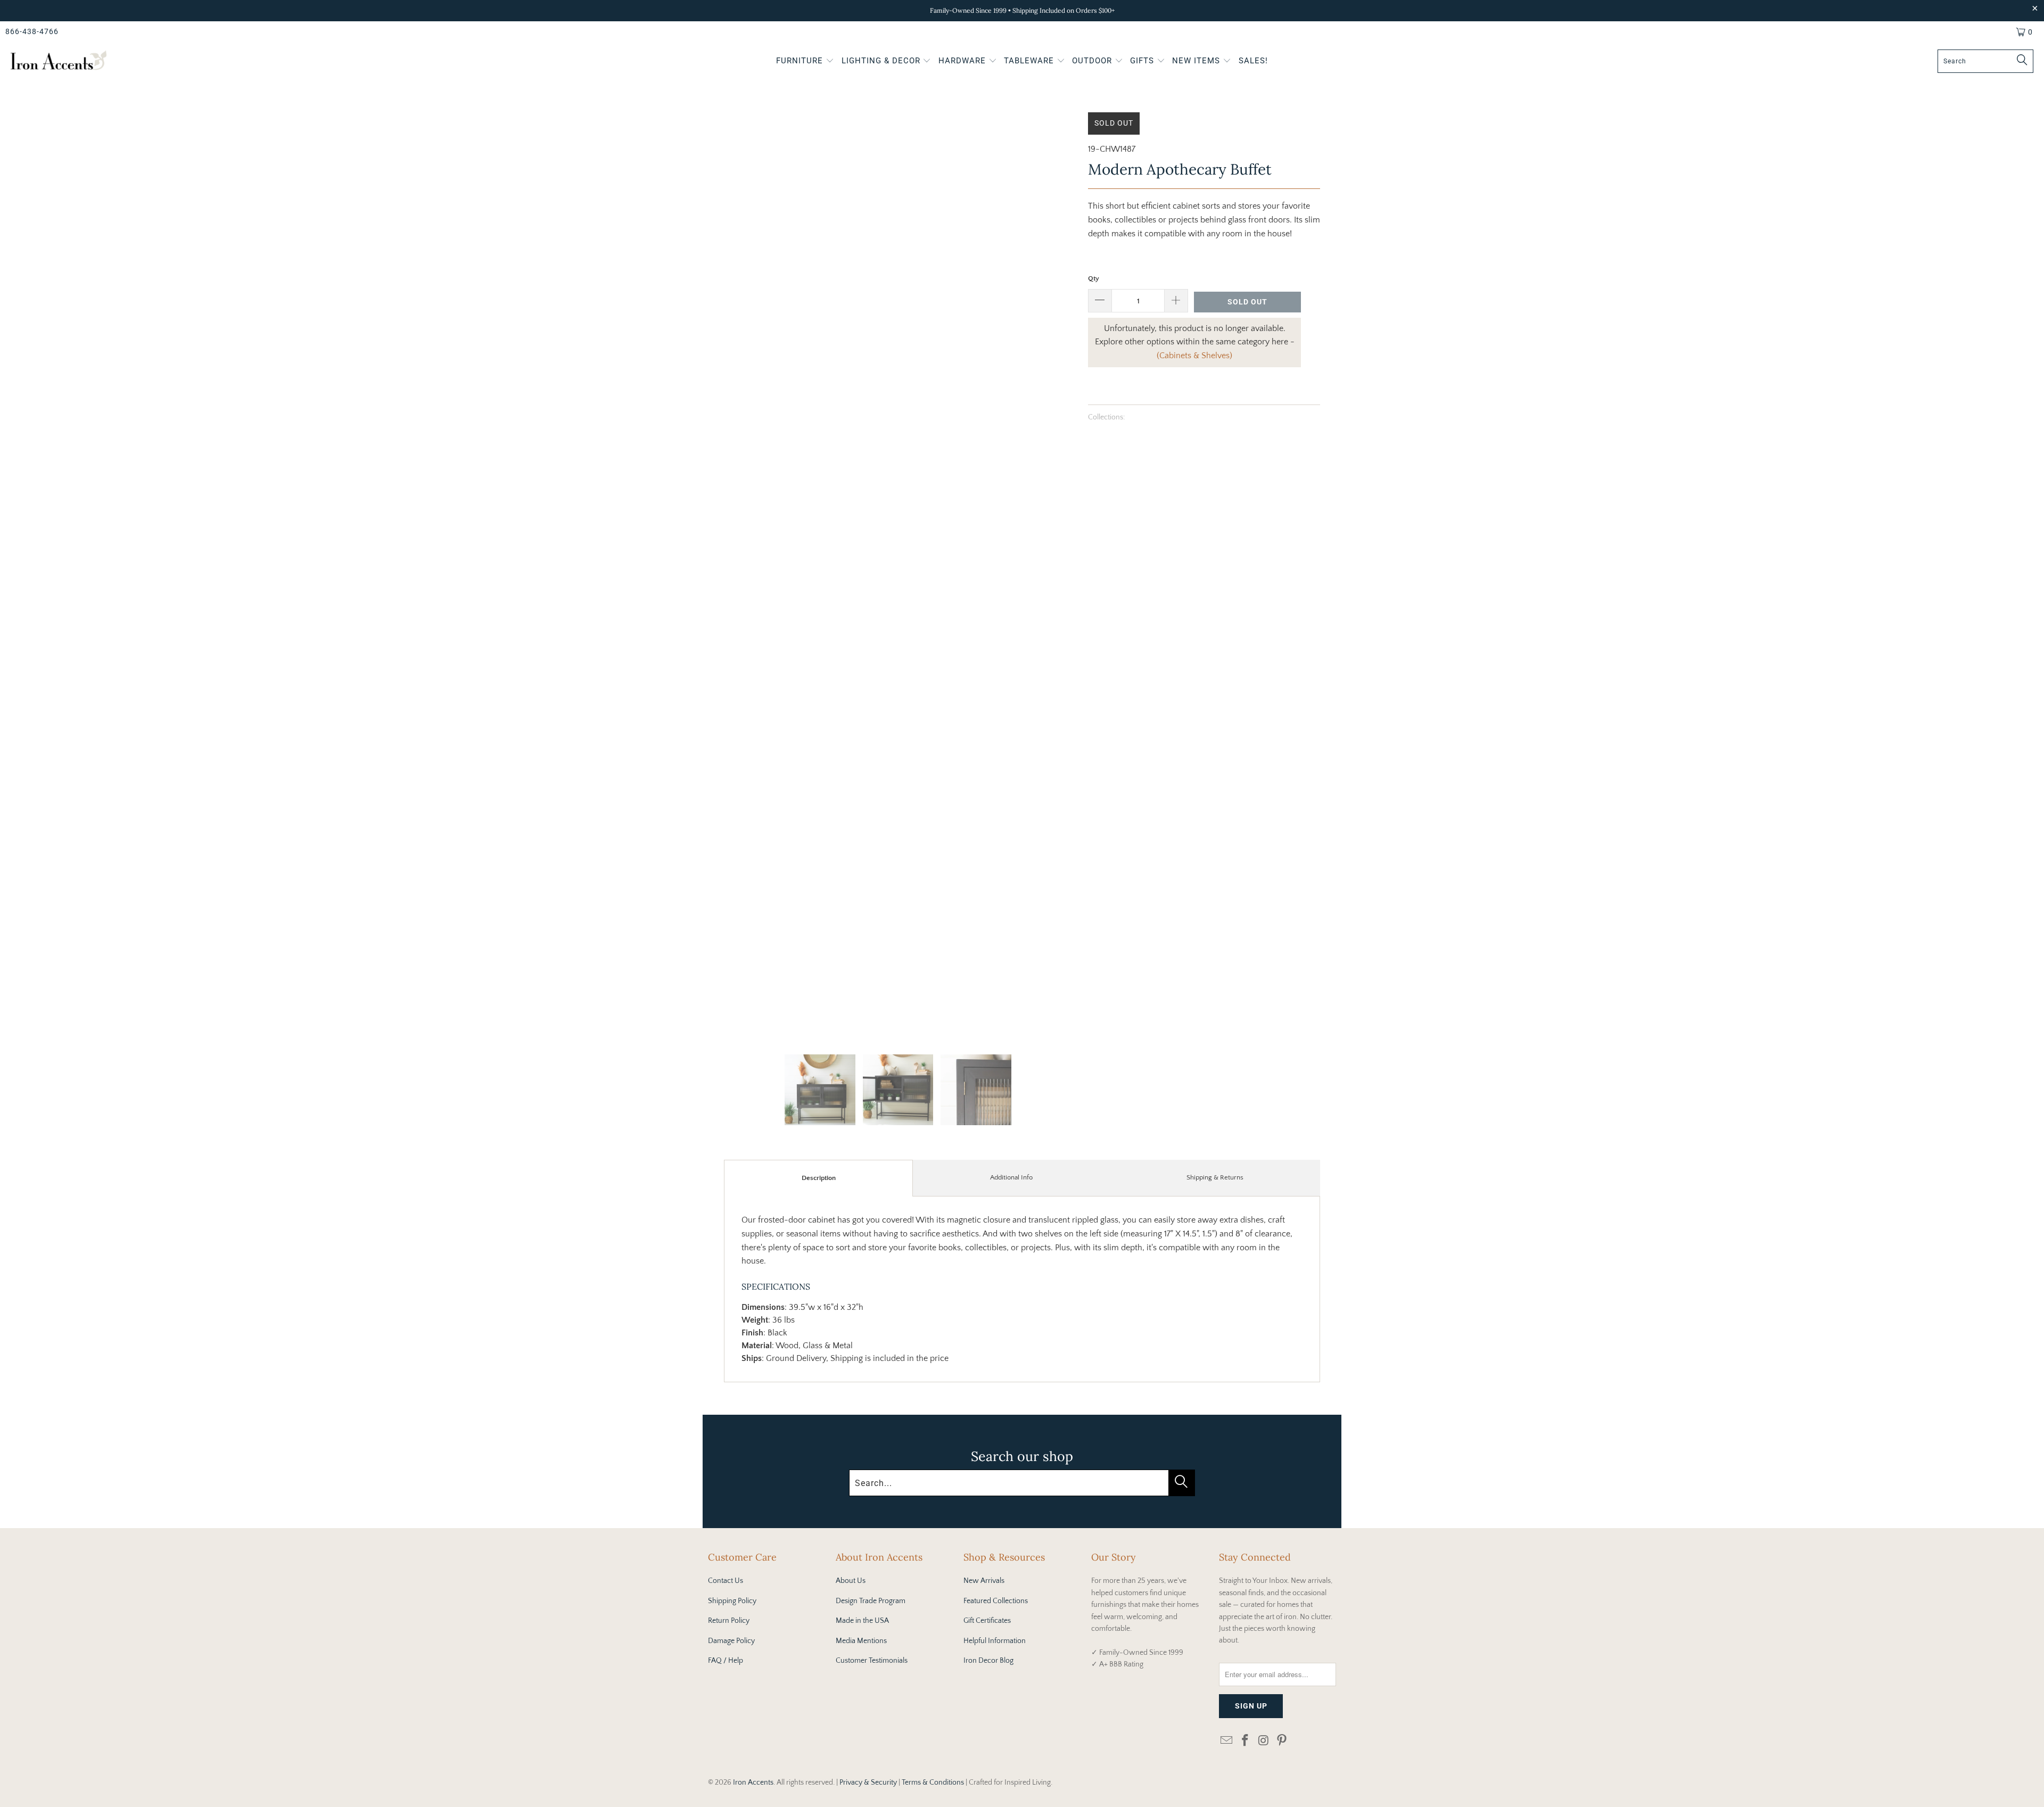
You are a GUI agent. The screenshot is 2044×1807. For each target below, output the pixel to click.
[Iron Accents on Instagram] (1264, 1741)
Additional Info (1011, 1177)
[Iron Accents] (59, 61)
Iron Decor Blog (988, 1661)
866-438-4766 (32, 31)
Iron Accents (753, 1783)
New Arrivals (984, 1581)
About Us (851, 1581)
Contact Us (726, 1581)
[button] (805, 62)
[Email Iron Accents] (1227, 1741)
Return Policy (729, 1621)
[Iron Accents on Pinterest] (1282, 1741)
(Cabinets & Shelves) (1194, 356)
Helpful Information (995, 1641)
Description (819, 1178)
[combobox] (1985, 61)
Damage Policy (731, 1641)
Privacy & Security (868, 1783)
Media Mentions (861, 1641)
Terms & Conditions (933, 1783)
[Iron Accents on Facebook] (1246, 1741)
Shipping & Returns (1215, 1177)
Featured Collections (996, 1601)
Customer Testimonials (872, 1661)
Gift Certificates (987, 1621)
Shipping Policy (732, 1601)
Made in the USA (862, 1621)
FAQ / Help (726, 1661)
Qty (1094, 278)
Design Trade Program (871, 1601)
